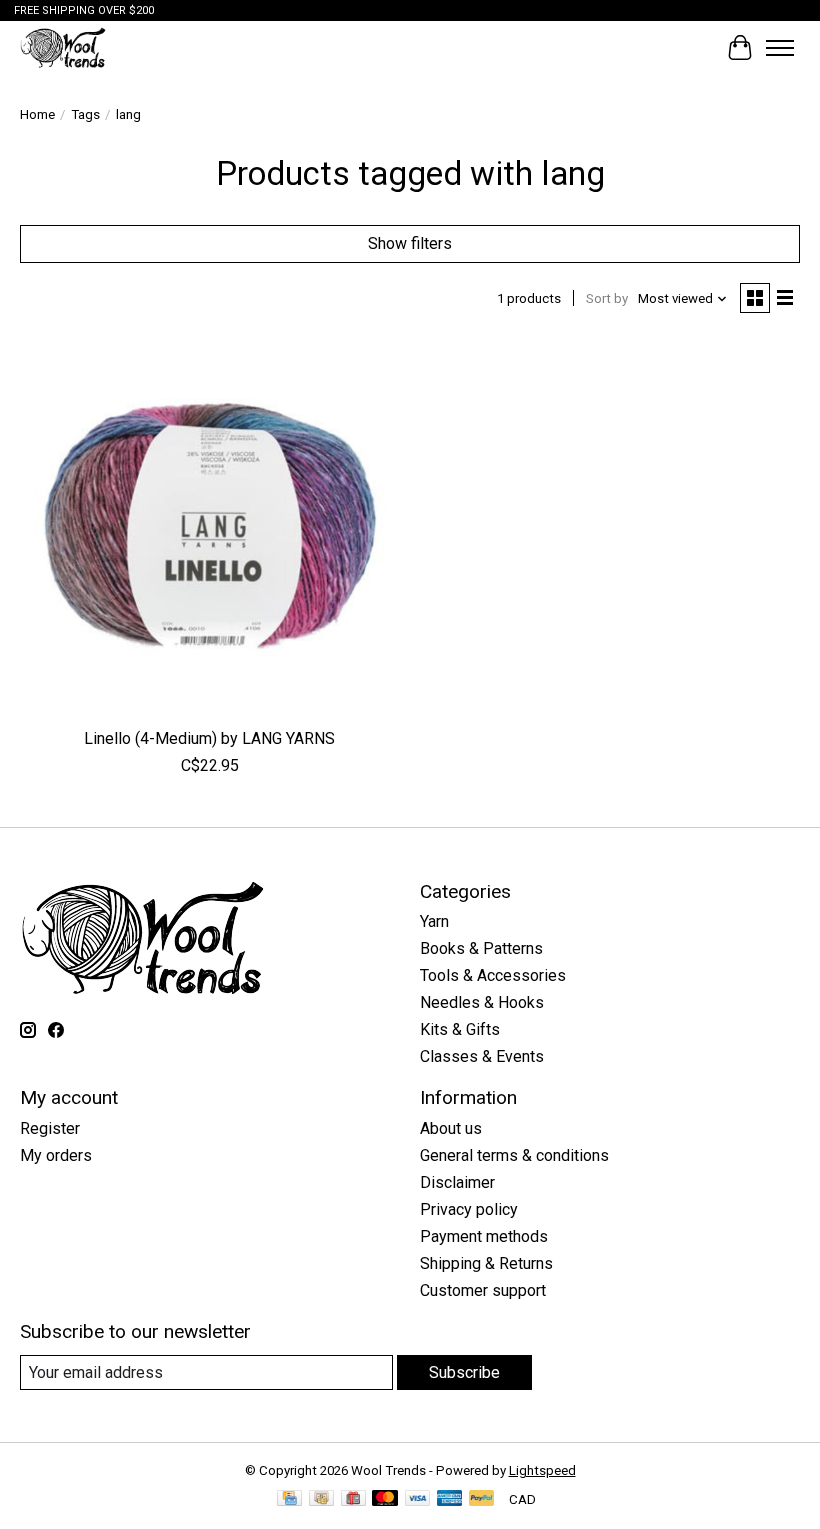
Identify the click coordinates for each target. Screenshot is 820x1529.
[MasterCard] (385, 1499)
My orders (56, 1155)
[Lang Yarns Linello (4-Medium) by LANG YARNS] (210, 527)
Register (50, 1128)
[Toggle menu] (780, 48)
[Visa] (418, 1499)
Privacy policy (469, 1209)
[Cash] (321, 1499)
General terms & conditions (514, 1155)
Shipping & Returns (486, 1263)
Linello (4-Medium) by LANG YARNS (209, 738)
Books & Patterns (481, 948)
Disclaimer (457, 1182)
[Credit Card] (289, 1499)
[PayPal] (482, 1499)
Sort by (607, 298)
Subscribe (464, 1372)
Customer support (483, 1290)
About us (451, 1128)
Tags (85, 114)
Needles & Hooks (482, 1002)
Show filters (410, 243)
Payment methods (484, 1236)
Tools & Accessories (493, 975)
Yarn (434, 921)
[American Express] (450, 1499)
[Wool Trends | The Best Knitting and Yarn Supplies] (63, 47)
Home (37, 114)
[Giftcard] (353, 1499)
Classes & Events (482, 1056)
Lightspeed (542, 1470)
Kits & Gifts (460, 1029)
